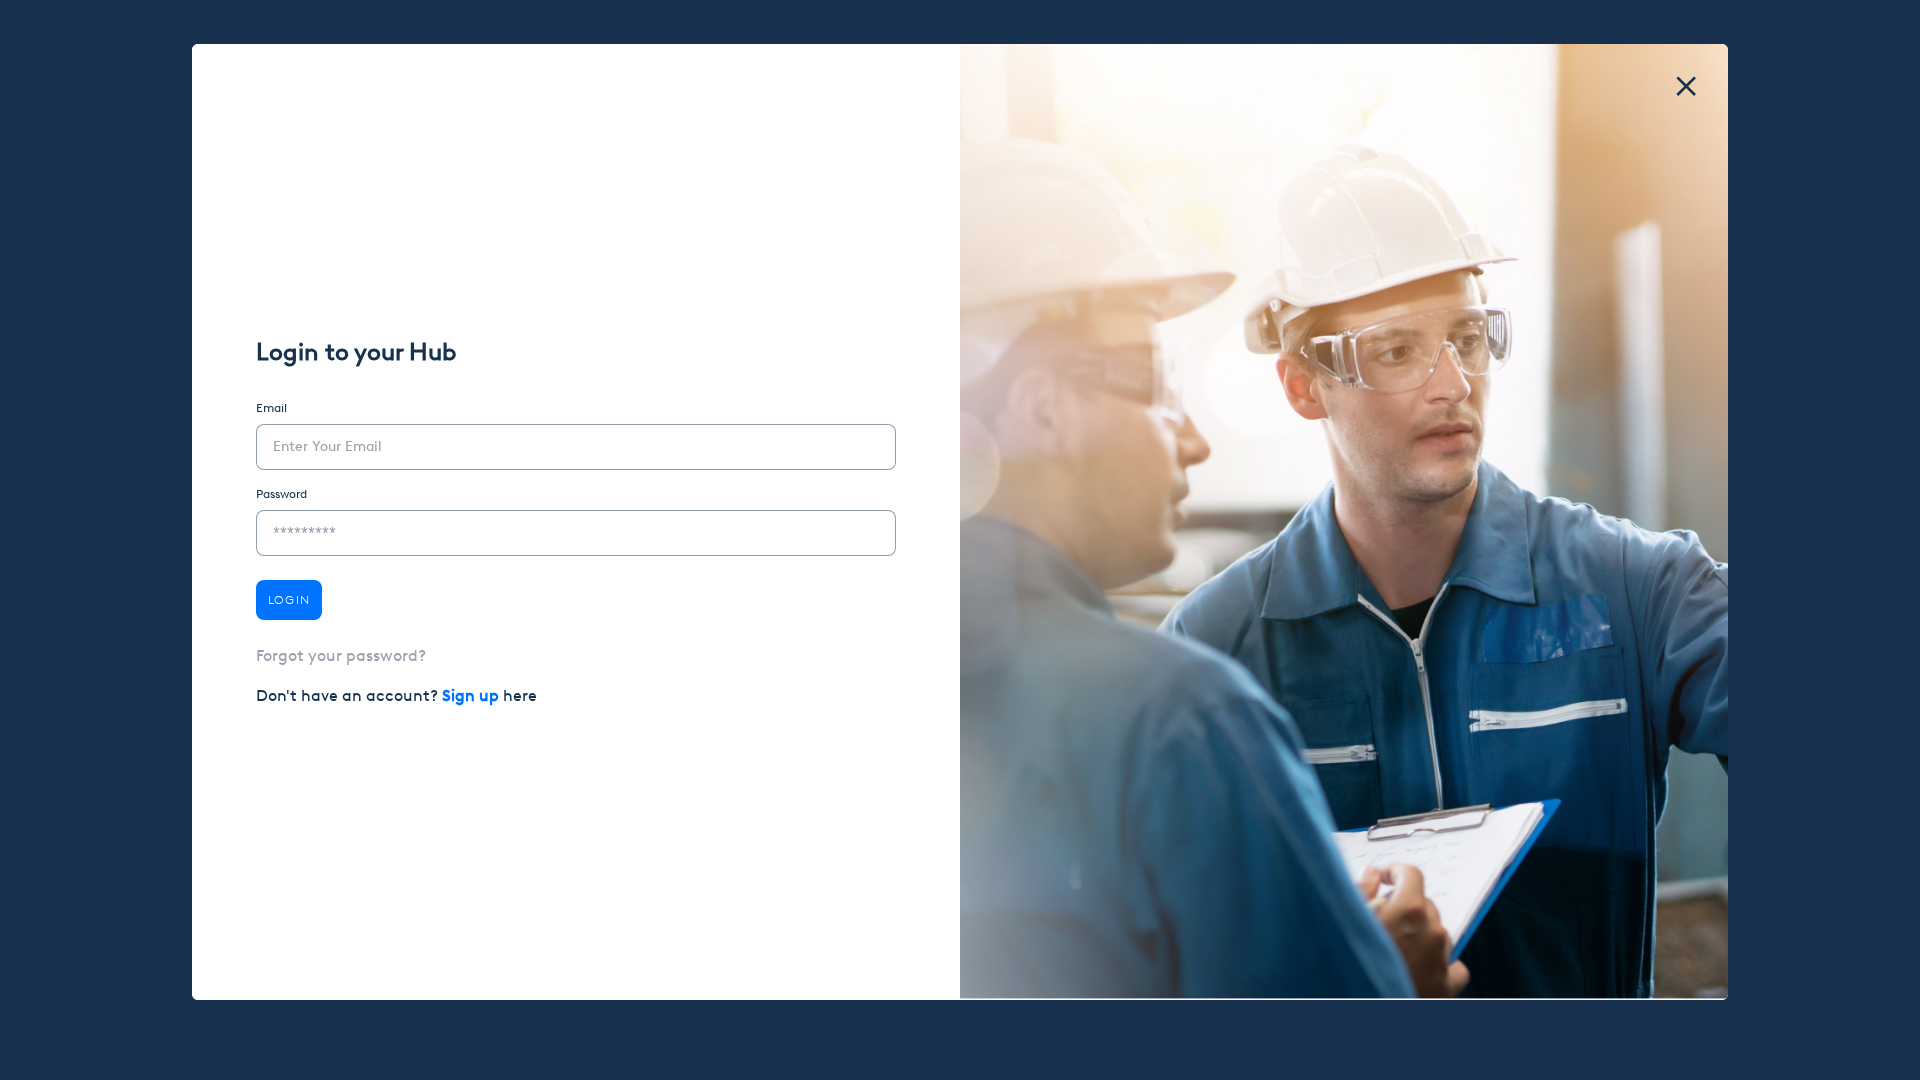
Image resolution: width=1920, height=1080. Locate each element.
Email (271, 408)
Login (289, 600)
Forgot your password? (341, 655)
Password (281, 494)
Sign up (472, 695)
